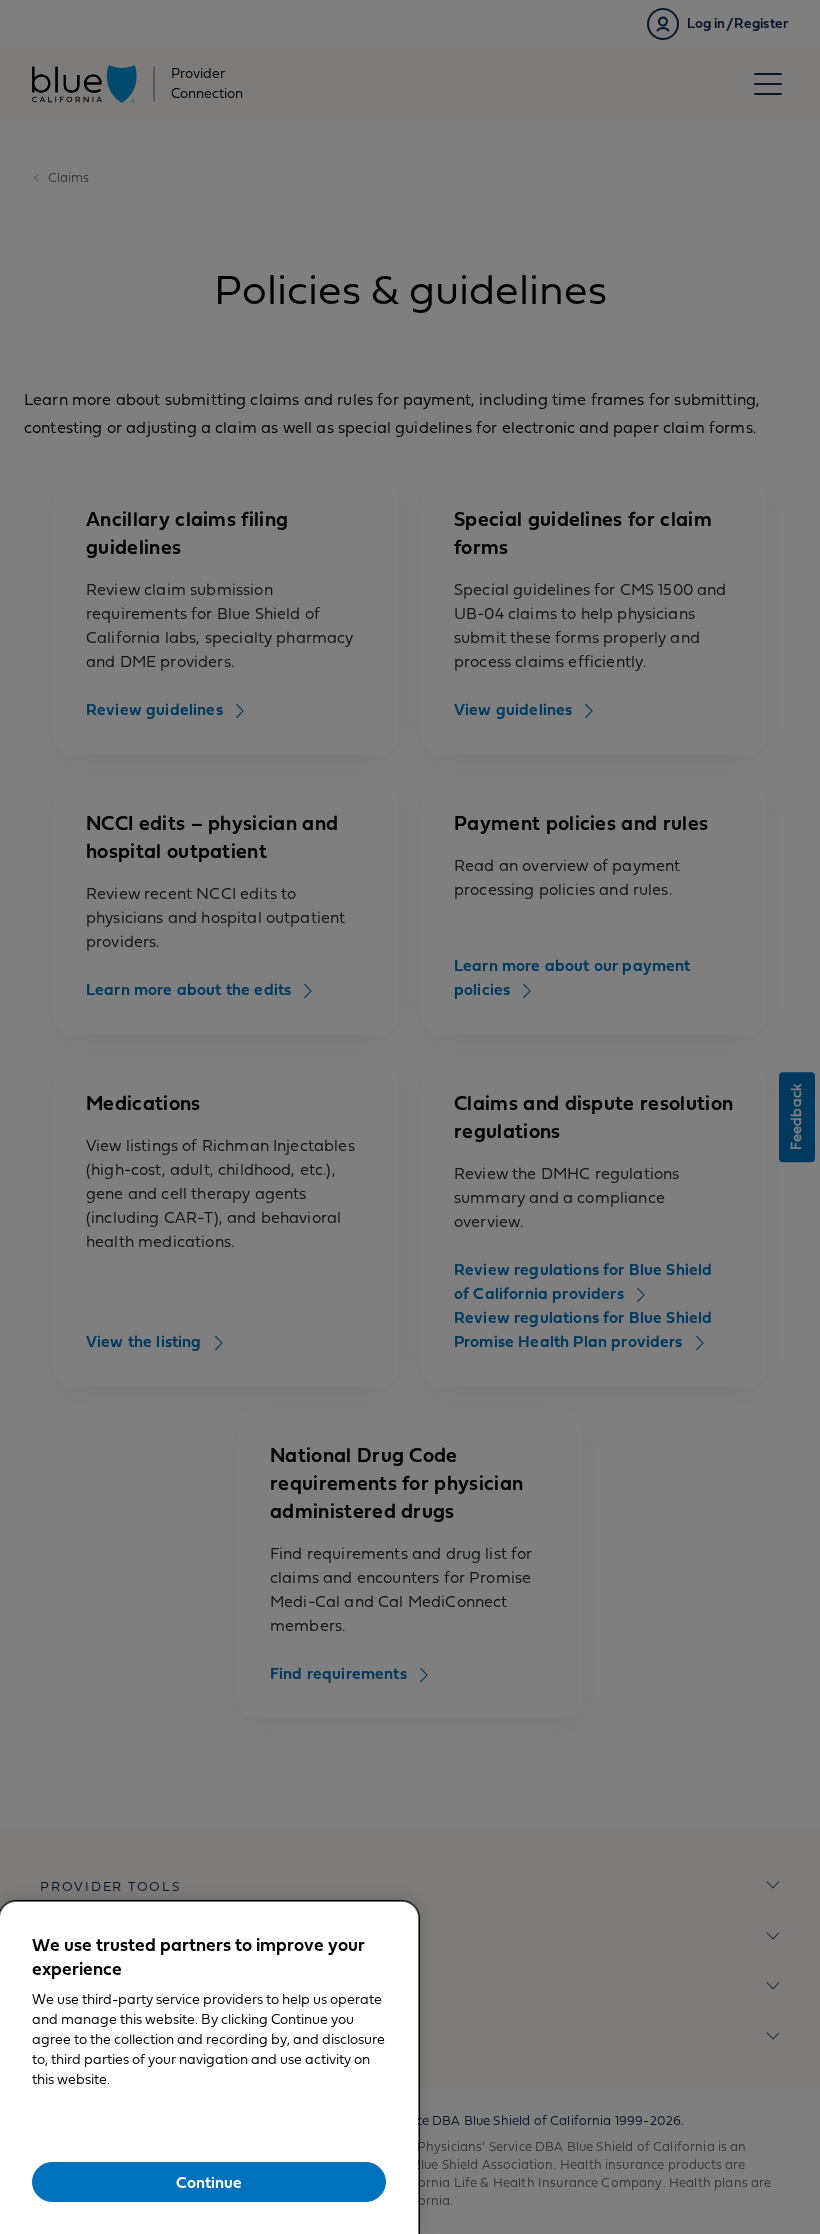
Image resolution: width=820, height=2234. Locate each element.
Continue (209, 2183)
